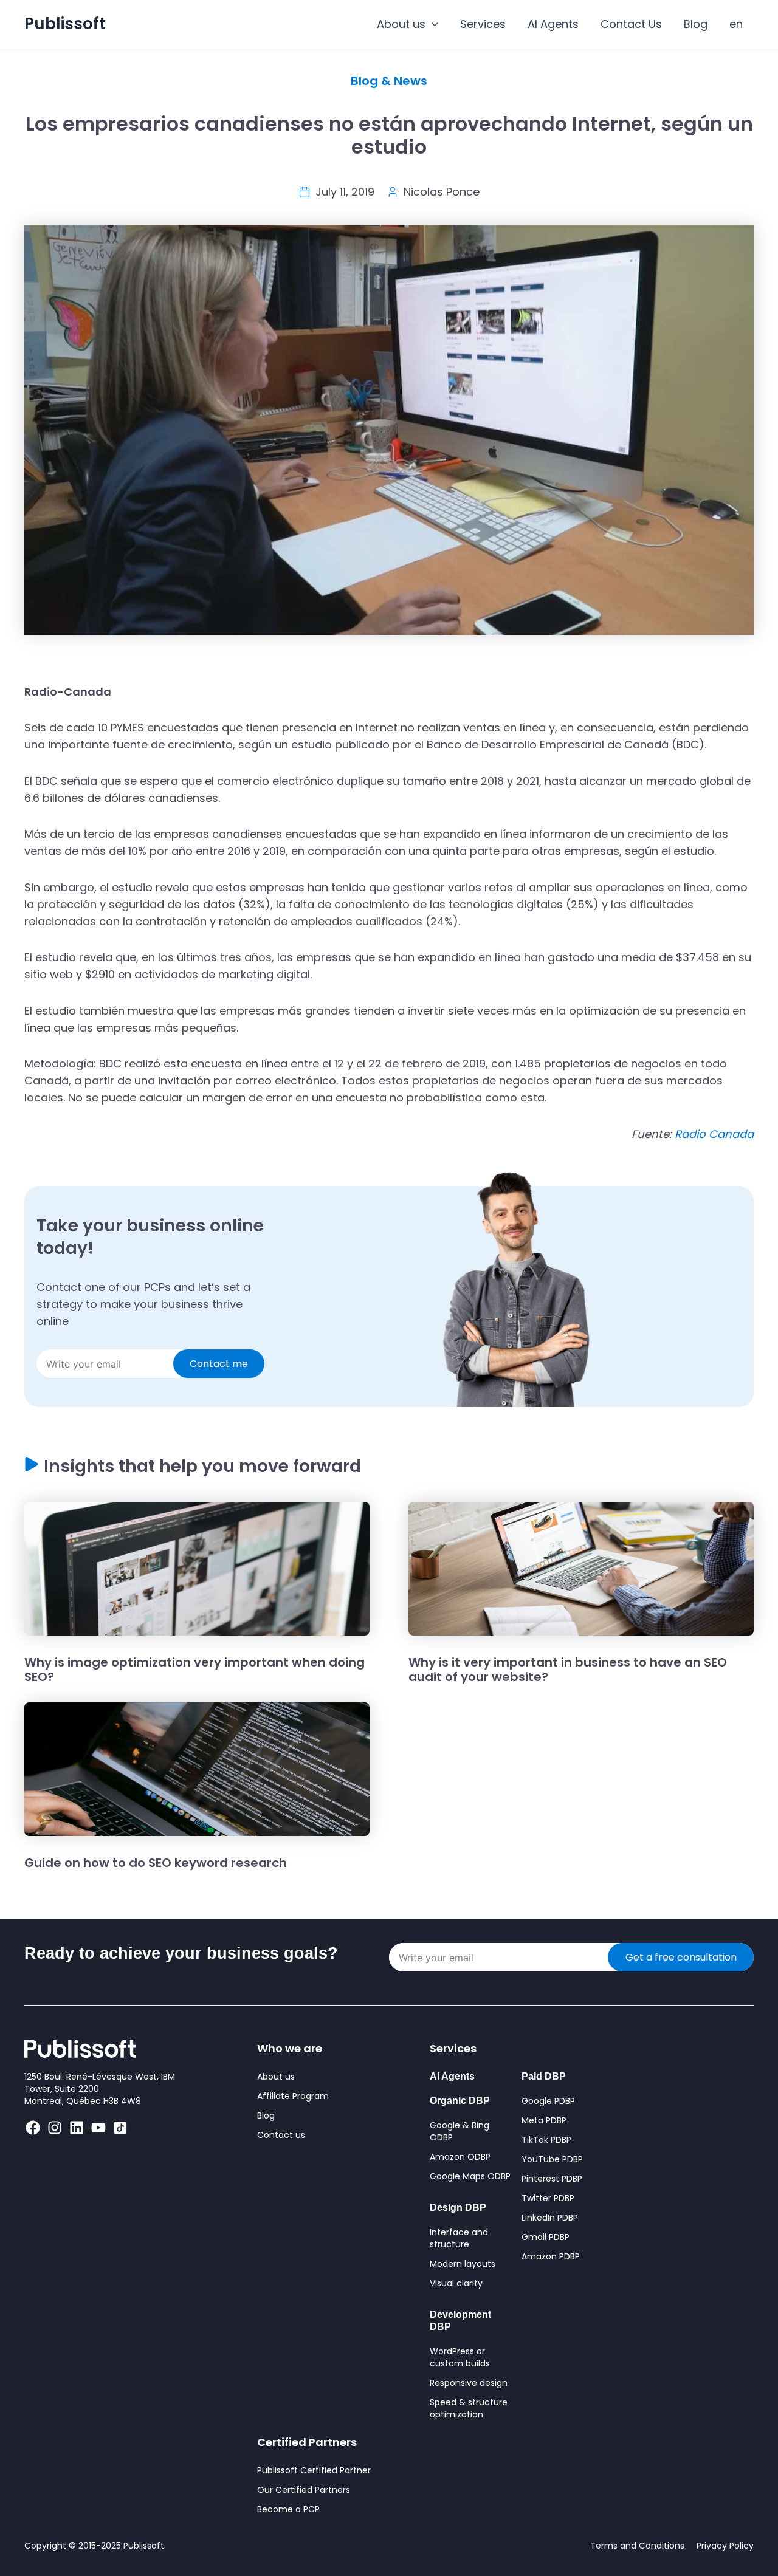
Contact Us (631, 24)
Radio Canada (714, 1134)
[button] (432, 24)
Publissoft (65, 24)
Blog (696, 24)
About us (401, 24)
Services (483, 24)
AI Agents (553, 24)
